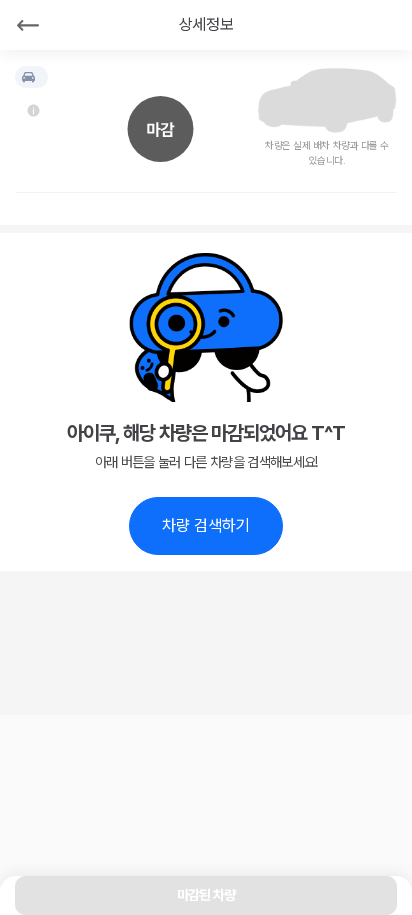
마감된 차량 (206, 895)
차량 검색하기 (206, 525)
